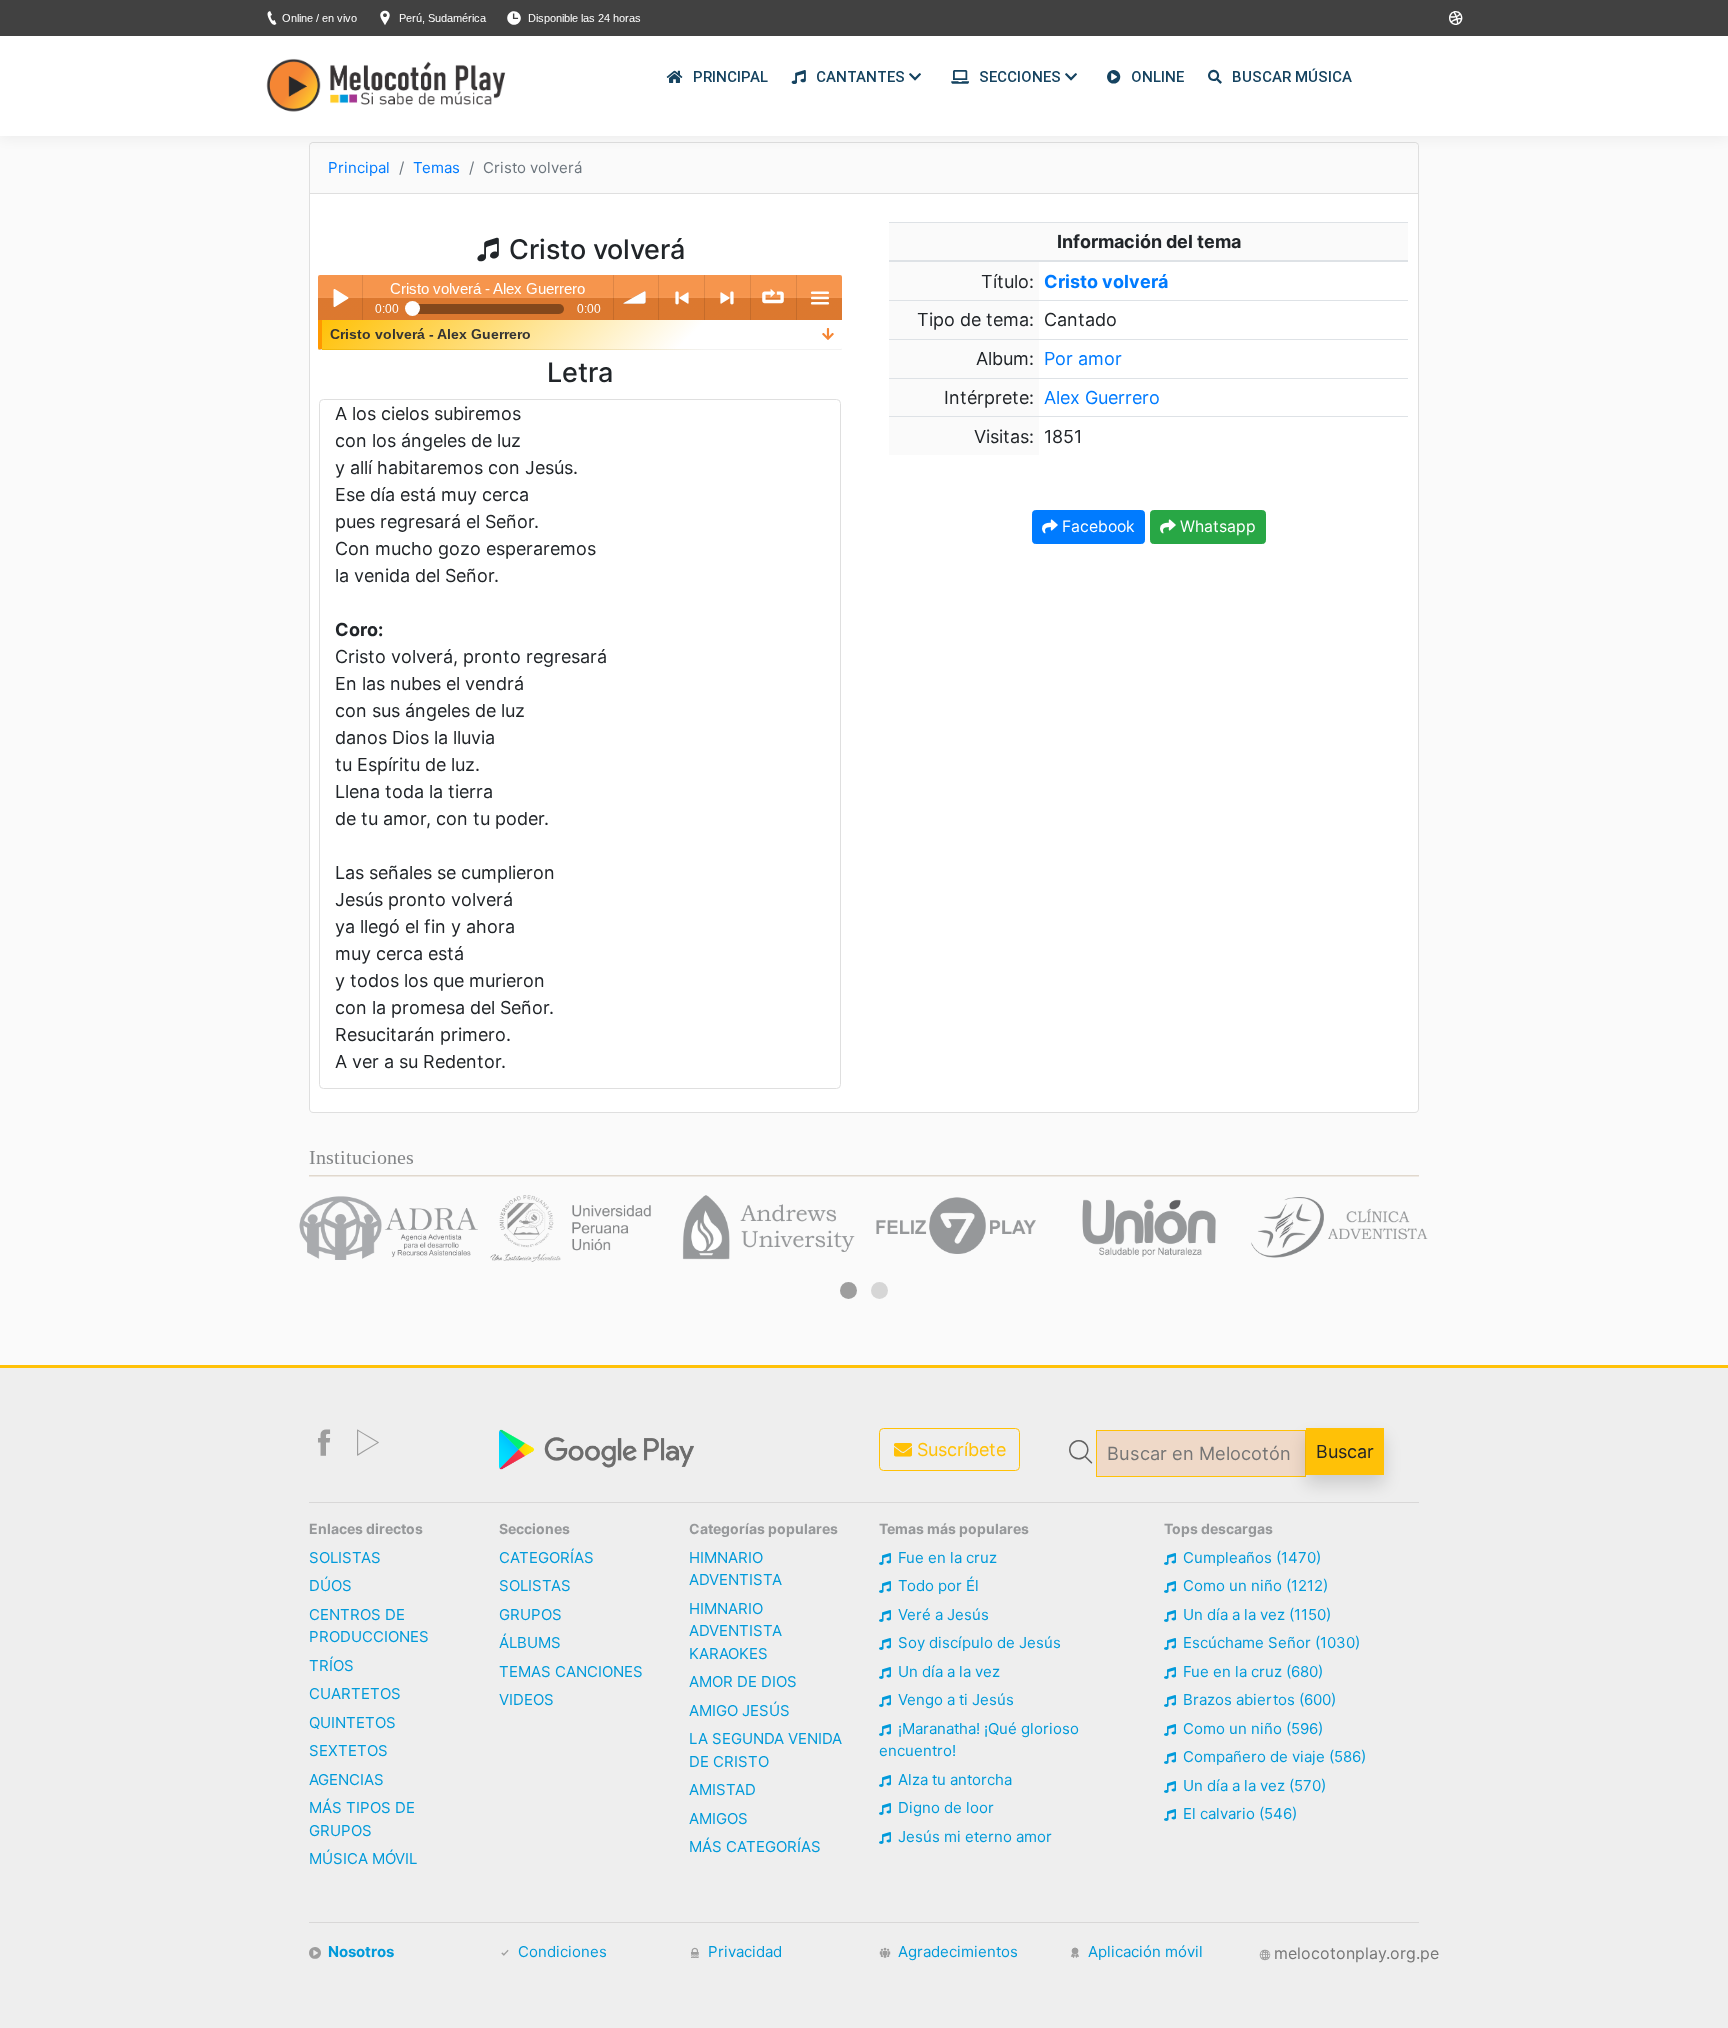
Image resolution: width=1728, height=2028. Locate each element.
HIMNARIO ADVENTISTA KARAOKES (735, 1631)
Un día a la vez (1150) (1255, 1614)
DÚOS (330, 1585)
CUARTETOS (355, 1693)
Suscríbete (959, 1449)
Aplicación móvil (1143, 1951)
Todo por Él (936, 1585)
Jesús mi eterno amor (973, 1836)
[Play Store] (1456, 18)
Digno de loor (944, 1807)
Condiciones (560, 1951)
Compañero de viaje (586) (1272, 1756)
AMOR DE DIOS (743, 1681)
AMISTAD (722, 1789)
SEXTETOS (348, 1750)
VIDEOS (526, 1699)
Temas (436, 167)
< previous (681, 297)
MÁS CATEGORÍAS (755, 1846)
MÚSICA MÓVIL (363, 1858)
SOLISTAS (345, 1557)
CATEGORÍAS (546, 1557)
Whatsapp (1216, 526)
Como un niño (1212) (1253, 1585)
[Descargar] (828, 334)
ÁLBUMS (530, 1642)
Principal (359, 167)
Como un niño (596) (1251, 1728)
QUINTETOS (352, 1722)
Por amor (1083, 358)
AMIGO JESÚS (739, 1710)
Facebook (1096, 526)
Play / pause (340, 297)
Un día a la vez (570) (1252, 1785)
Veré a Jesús (941, 1614)
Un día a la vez (947, 1671)
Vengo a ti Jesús (954, 1699)
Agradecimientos (956, 1951)
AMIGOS (718, 1818)
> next (727, 297)
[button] (848, 1290)
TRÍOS (331, 1665)
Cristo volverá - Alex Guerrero (430, 334)
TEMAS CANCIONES (571, 1671)
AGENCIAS (346, 1779)
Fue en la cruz (945, 1557)
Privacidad (743, 1951)
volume (636, 297)
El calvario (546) (1238, 1813)
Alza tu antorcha (953, 1779)
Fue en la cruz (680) (1251, 1671)
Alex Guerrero (1102, 397)
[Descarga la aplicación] (599, 1448)
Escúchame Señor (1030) (1269, 1642)
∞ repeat (773, 297)
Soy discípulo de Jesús (977, 1642)
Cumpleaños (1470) (1250, 1557)
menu (819, 297)
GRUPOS (530, 1614)
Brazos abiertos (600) (1257, 1699)
